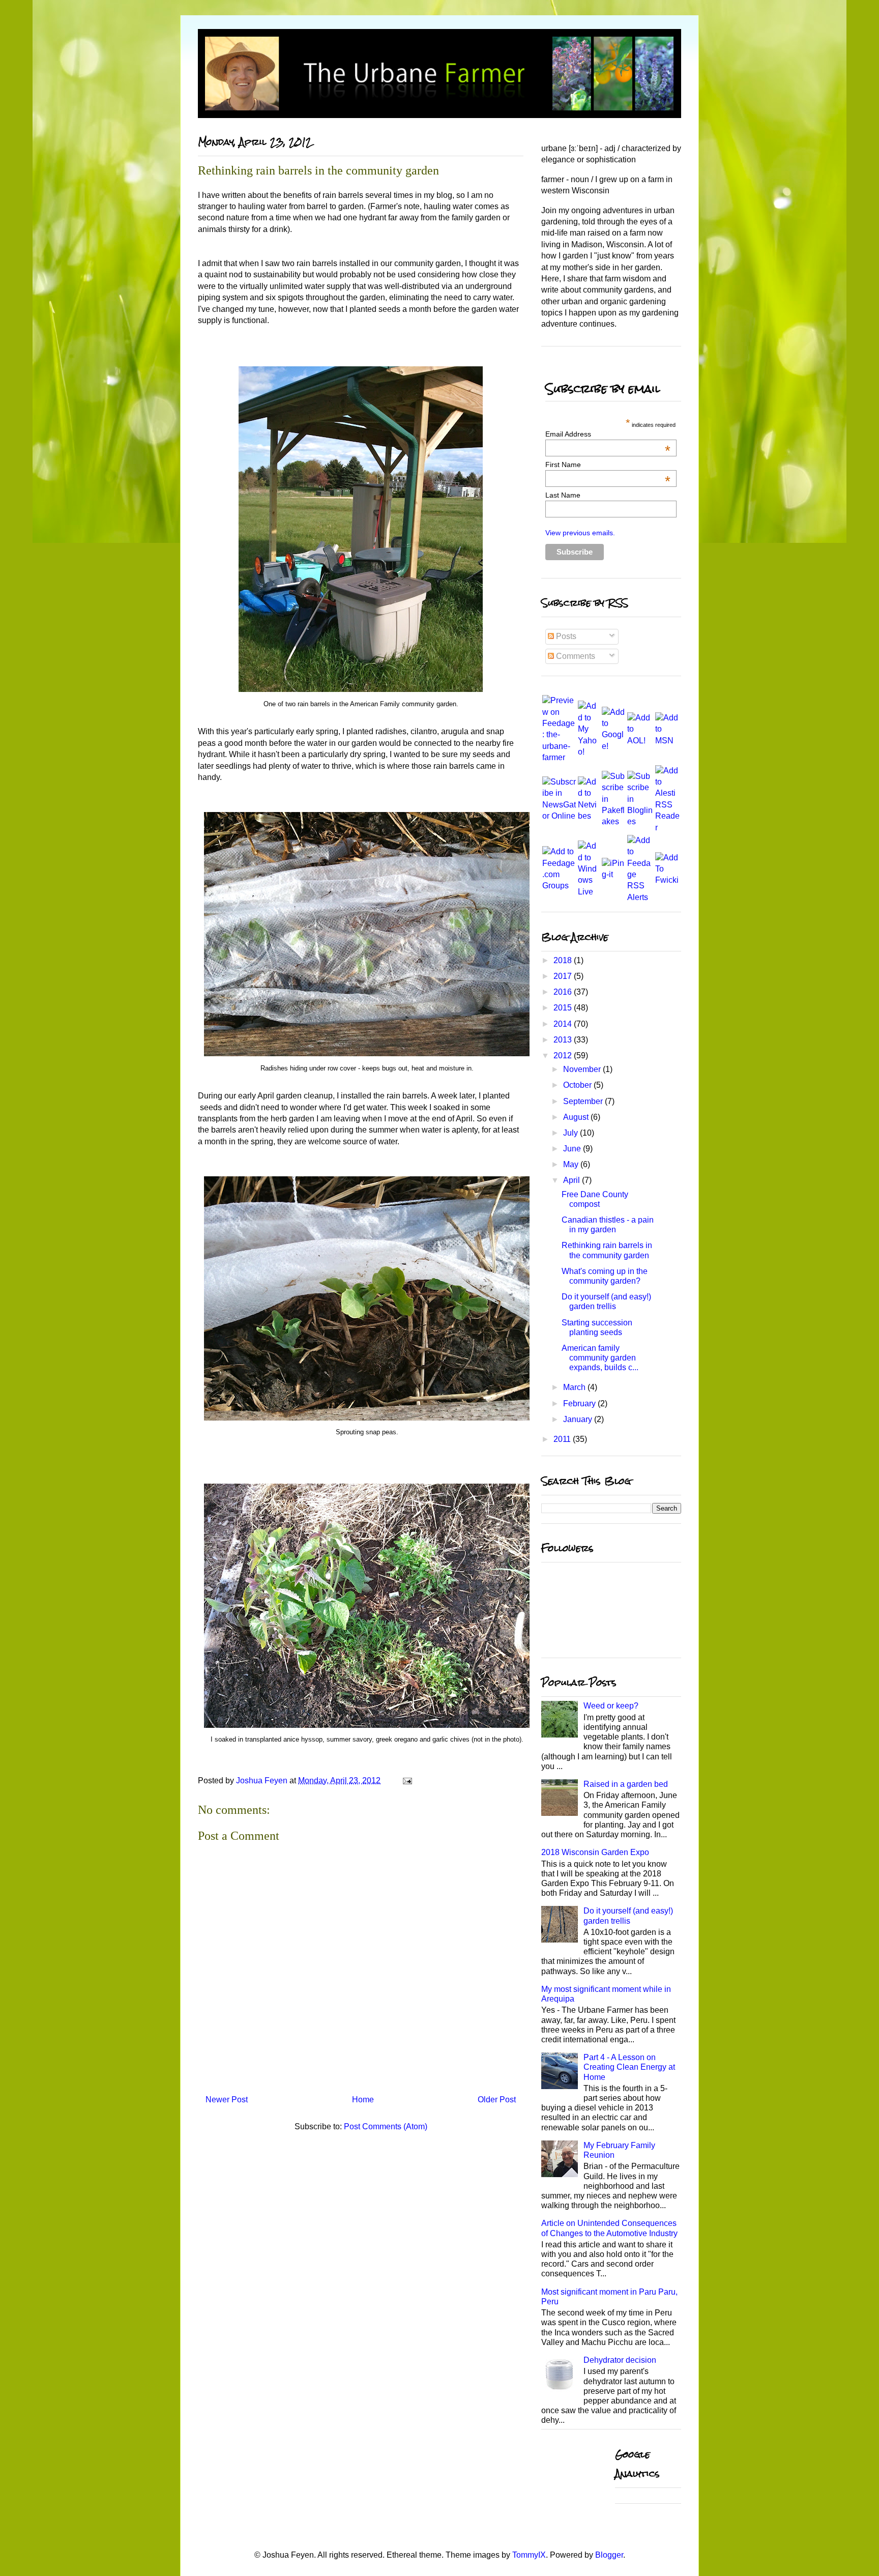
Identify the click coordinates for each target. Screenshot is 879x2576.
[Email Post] (406, 1781)
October (578, 1085)
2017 (564, 976)
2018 (564, 960)
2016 (564, 992)
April (573, 1180)
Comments (575, 656)
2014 (564, 1024)
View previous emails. (580, 533)
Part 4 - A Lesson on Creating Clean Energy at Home (629, 2067)
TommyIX (529, 2555)
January (579, 1419)
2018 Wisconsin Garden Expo (595, 1852)
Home (363, 2100)
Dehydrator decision (620, 2360)
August (577, 1117)
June (573, 1149)
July (572, 1133)
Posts (565, 636)
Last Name (563, 495)
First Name (608, 465)
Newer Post (227, 2100)
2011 (563, 1439)
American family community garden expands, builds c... (600, 1358)
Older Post (497, 2100)
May (572, 1164)
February (580, 1403)
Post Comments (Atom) (386, 2126)
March (575, 1387)
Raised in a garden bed (626, 1784)
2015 (564, 1008)
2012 (564, 1055)
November (583, 1069)
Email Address (608, 434)
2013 (564, 1040)
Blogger (609, 2555)
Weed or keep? (611, 1706)
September (584, 1101)
